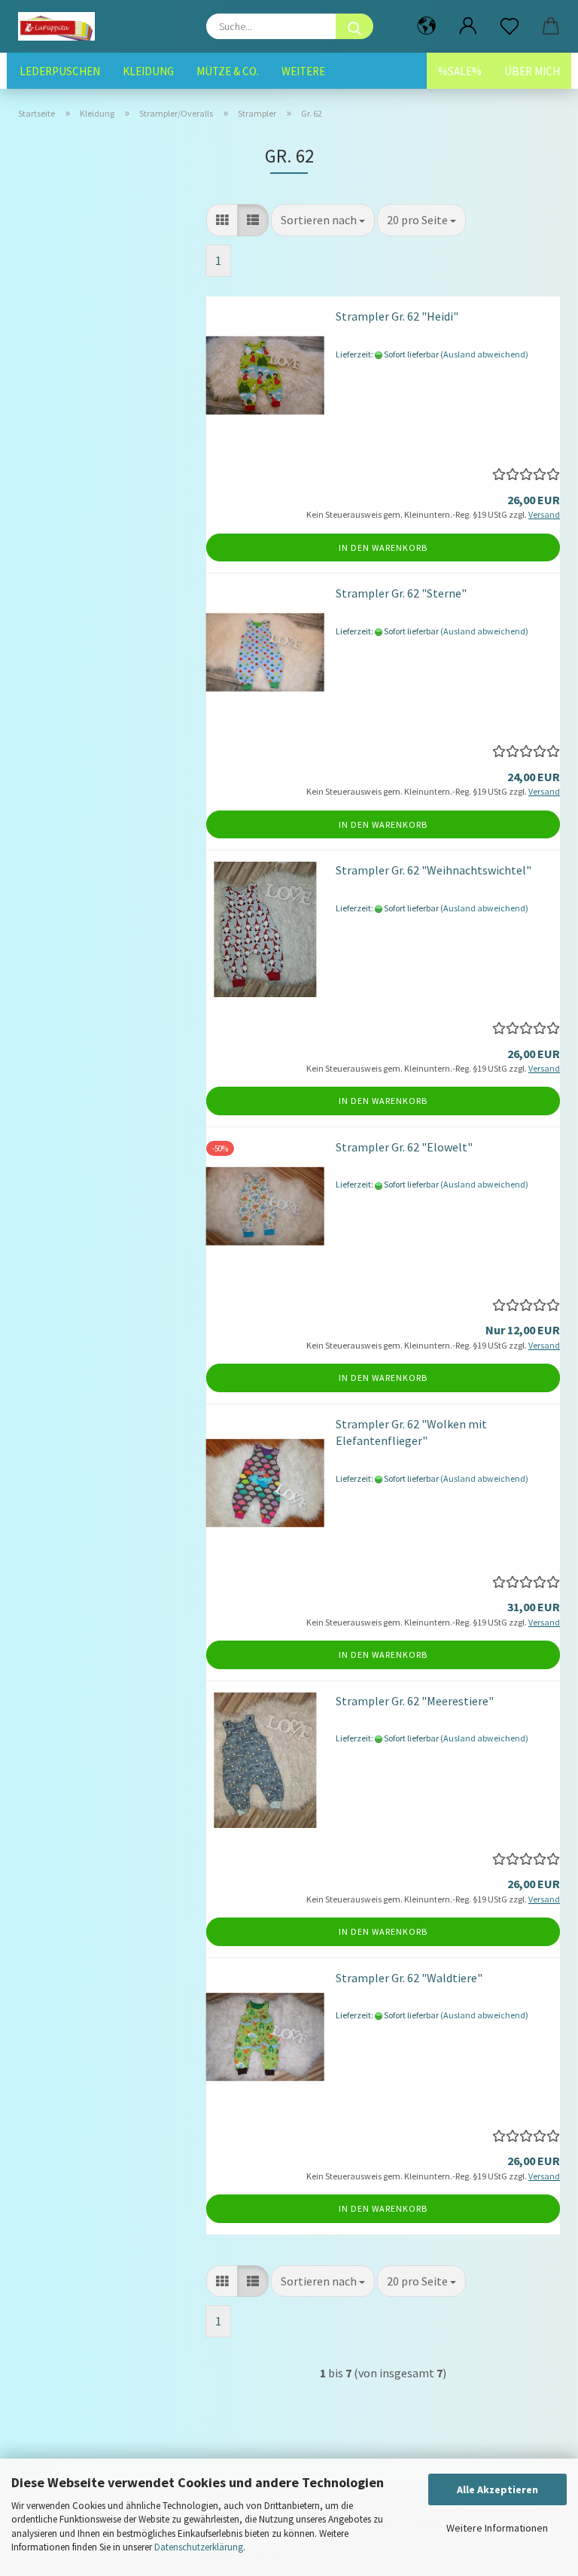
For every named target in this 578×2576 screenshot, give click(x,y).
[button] (426, 26)
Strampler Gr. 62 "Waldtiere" (409, 1978)
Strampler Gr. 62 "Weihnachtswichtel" (433, 870)
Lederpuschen (60, 71)
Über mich (532, 71)
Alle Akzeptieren (497, 2489)
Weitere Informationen (497, 2528)
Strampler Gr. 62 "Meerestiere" (415, 1701)
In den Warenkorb (383, 547)
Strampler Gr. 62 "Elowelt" (404, 1147)
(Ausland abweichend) (484, 354)
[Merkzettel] (509, 26)
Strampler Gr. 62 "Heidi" (397, 316)
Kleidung (148, 71)
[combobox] (323, 220)
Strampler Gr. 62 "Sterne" (401, 593)
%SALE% (460, 71)
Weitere (303, 71)
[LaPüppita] (62, 26)
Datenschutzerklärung (199, 2547)
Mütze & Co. (228, 71)
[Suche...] (354, 26)
